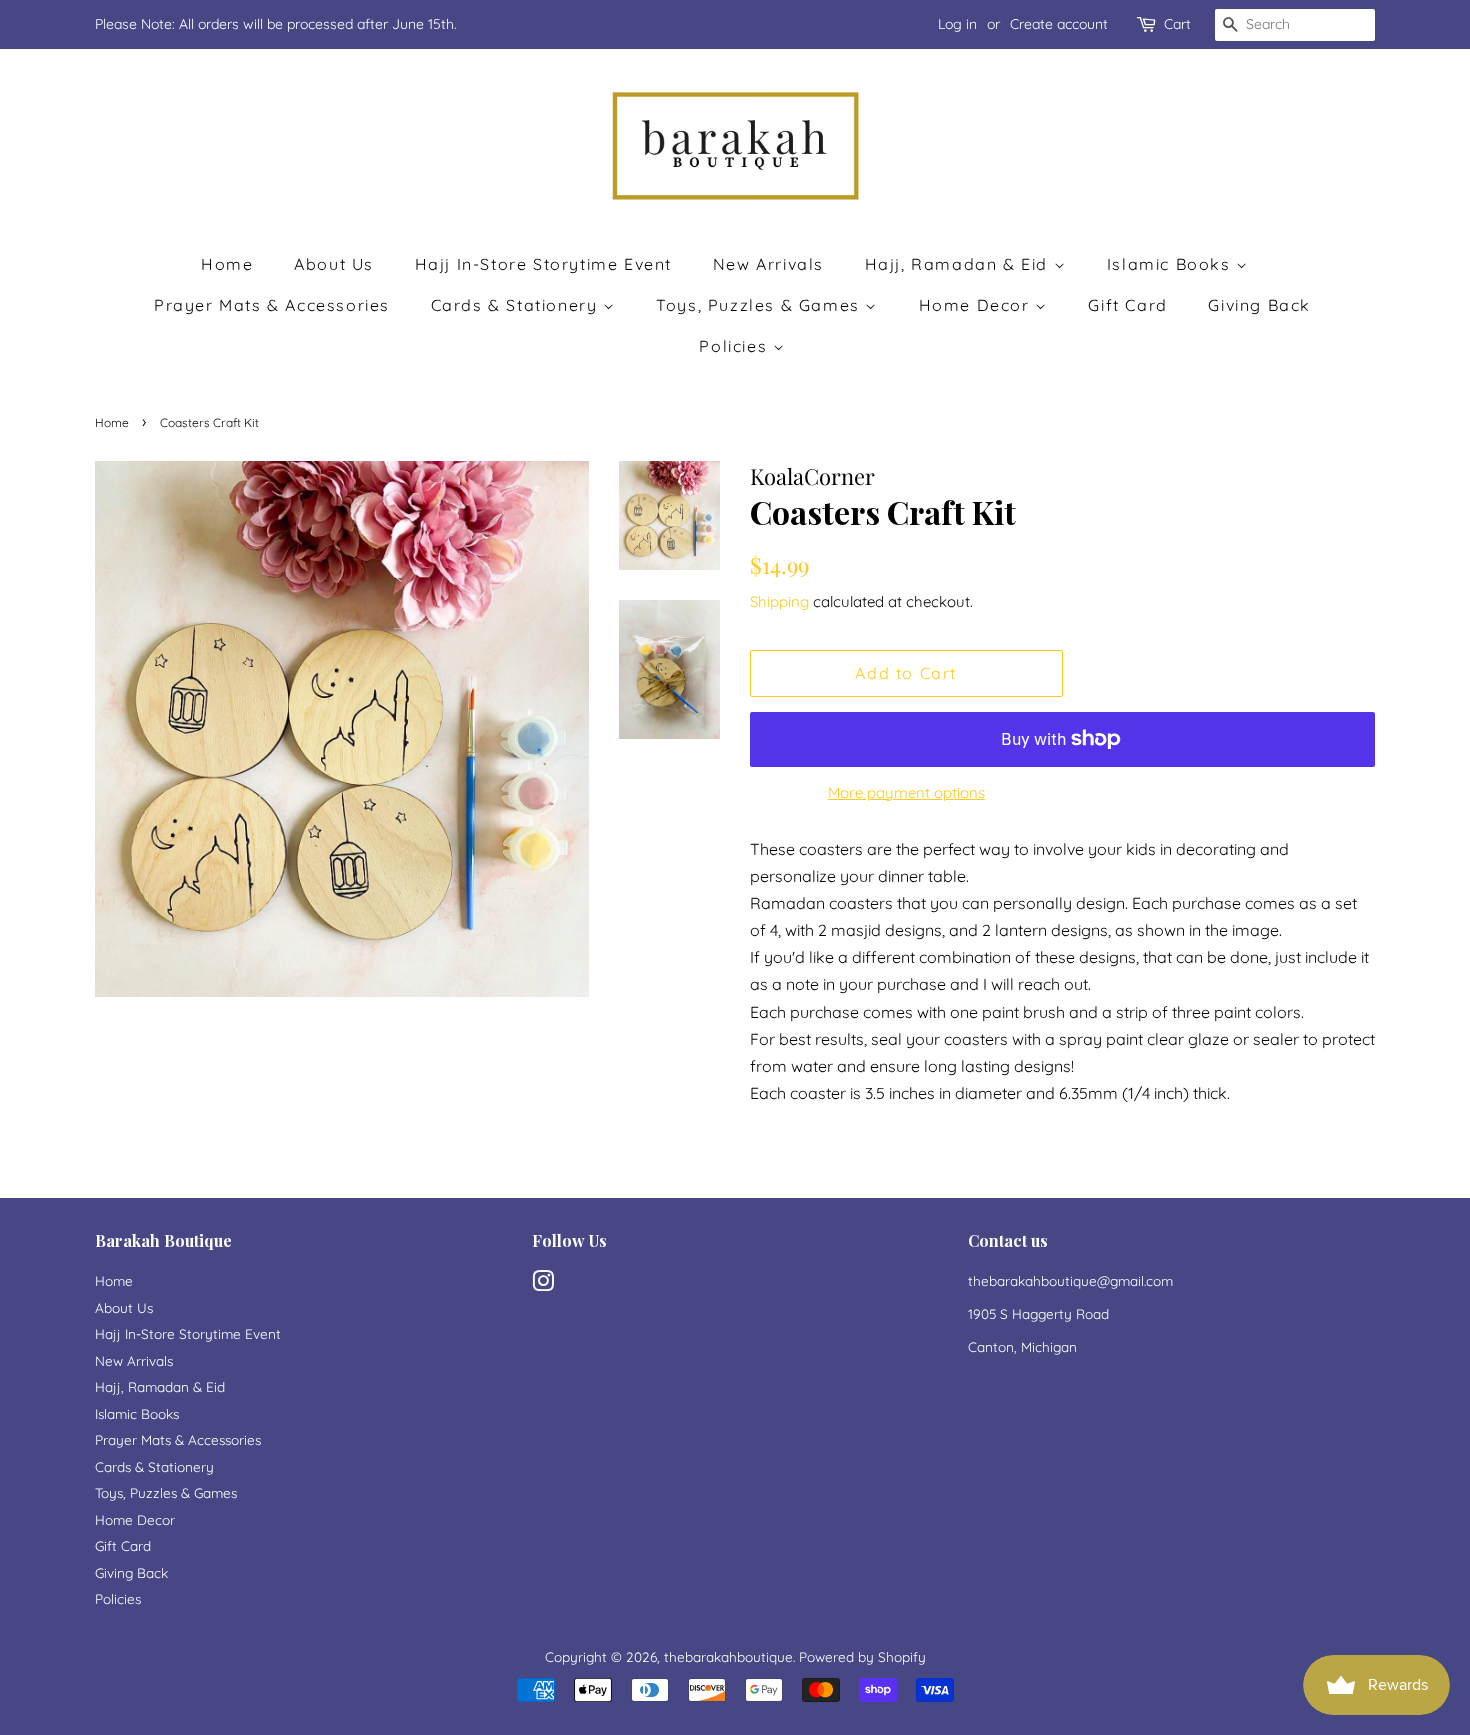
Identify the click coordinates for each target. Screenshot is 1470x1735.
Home (227, 264)
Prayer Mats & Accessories (272, 305)
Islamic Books (1171, 264)
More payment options (906, 792)
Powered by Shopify (862, 1656)
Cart (1177, 24)
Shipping (779, 601)
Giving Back (1259, 305)
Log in (957, 24)
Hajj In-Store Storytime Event (543, 264)
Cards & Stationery (517, 305)
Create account (1059, 24)
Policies (735, 346)
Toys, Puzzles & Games (760, 305)
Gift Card (1127, 305)
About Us (334, 264)
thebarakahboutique (728, 1656)
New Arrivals (768, 264)
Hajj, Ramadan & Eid (959, 264)
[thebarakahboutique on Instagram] (543, 1284)
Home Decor (977, 305)
